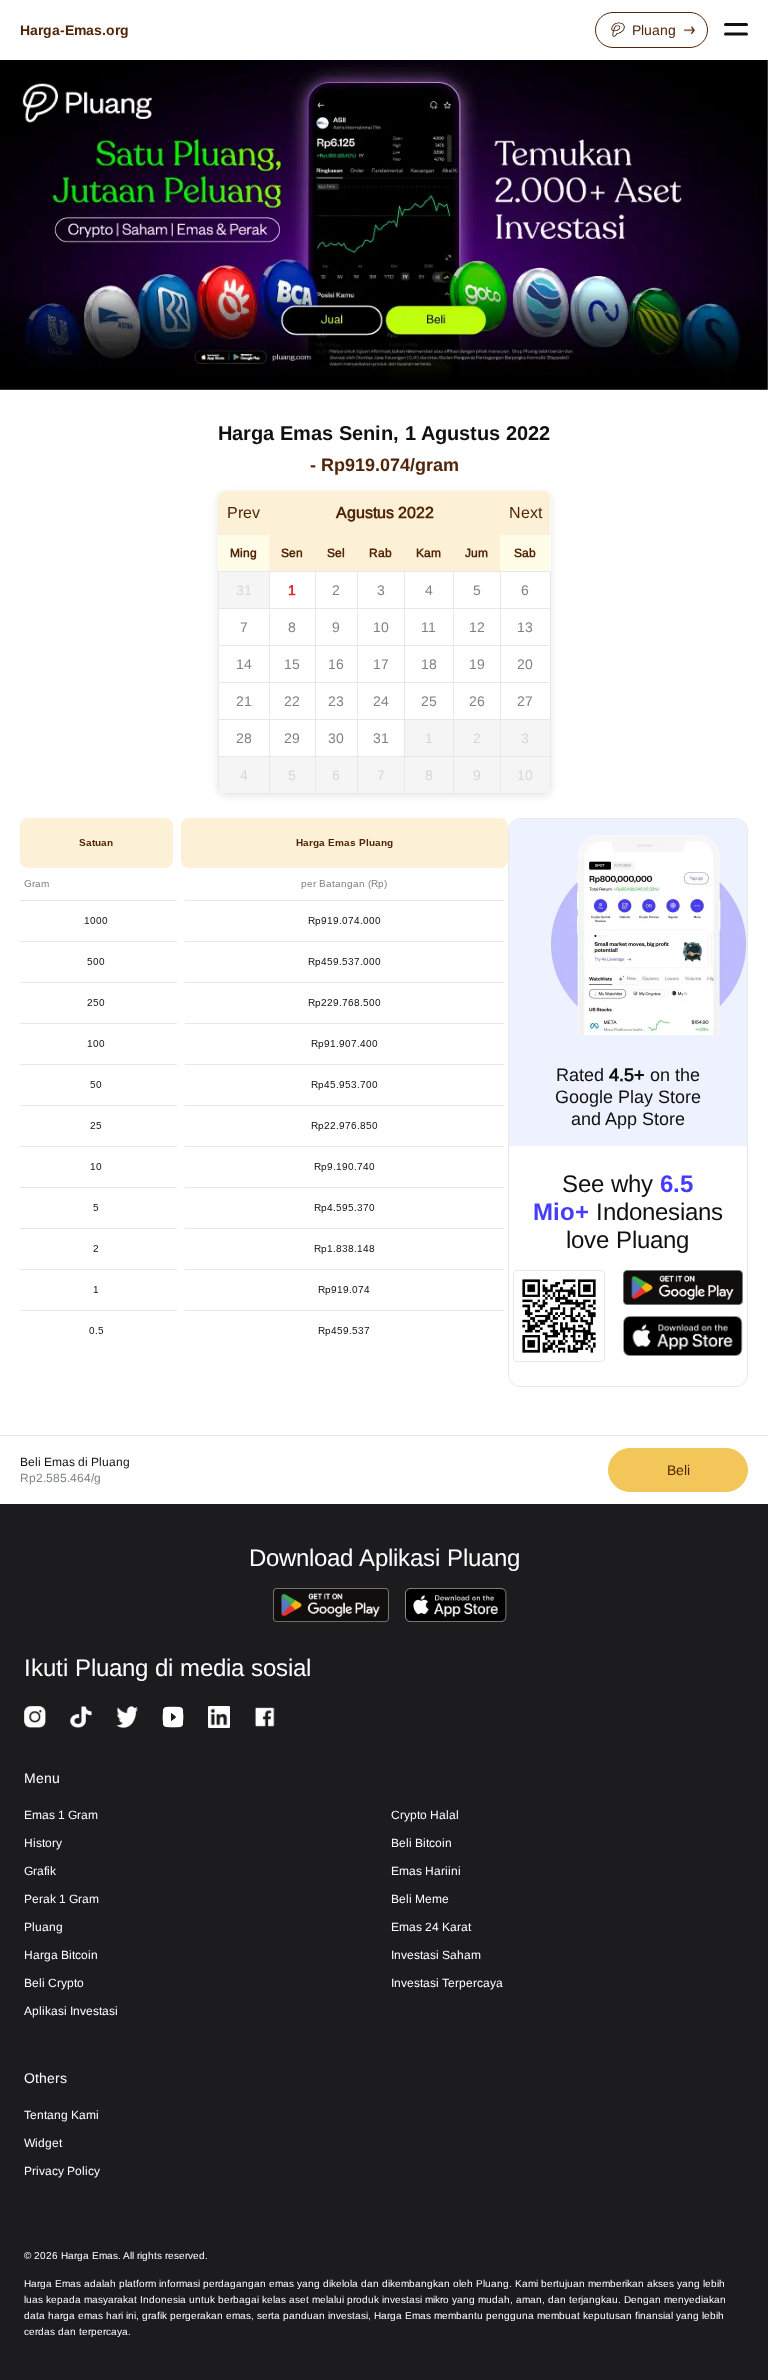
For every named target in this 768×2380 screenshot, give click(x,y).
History (43, 1843)
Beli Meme (420, 1899)
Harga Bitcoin (61, 1955)
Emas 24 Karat (431, 1927)
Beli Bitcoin (421, 1843)
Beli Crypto (54, 1983)
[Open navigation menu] (736, 30)
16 (336, 664)
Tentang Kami (61, 2115)
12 (477, 627)
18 (429, 664)
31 (244, 590)
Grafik (40, 1871)
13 (525, 627)
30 (336, 738)
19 (477, 664)
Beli (678, 1470)
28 (244, 738)
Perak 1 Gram (61, 1899)
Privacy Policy (62, 2171)
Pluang (654, 30)
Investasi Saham (436, 1955)
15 (292, 664)
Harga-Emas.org (74, 30)
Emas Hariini (426, 1871)
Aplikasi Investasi (71, 2011)
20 (525, 664)
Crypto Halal (425, 1815)
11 (428, 627)
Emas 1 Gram (61, 1815)
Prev (243, 512)
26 (477, 701)
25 (429, 701)
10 (381, 627)
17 (381, 664)
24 (381, 701)
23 (336, 701)
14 (244, 664)
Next (525, 512)
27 (525, 701)
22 (292, 701)
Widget (43, 2143)
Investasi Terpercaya (447, 1983)
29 (292, 738)
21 (244, 701)
